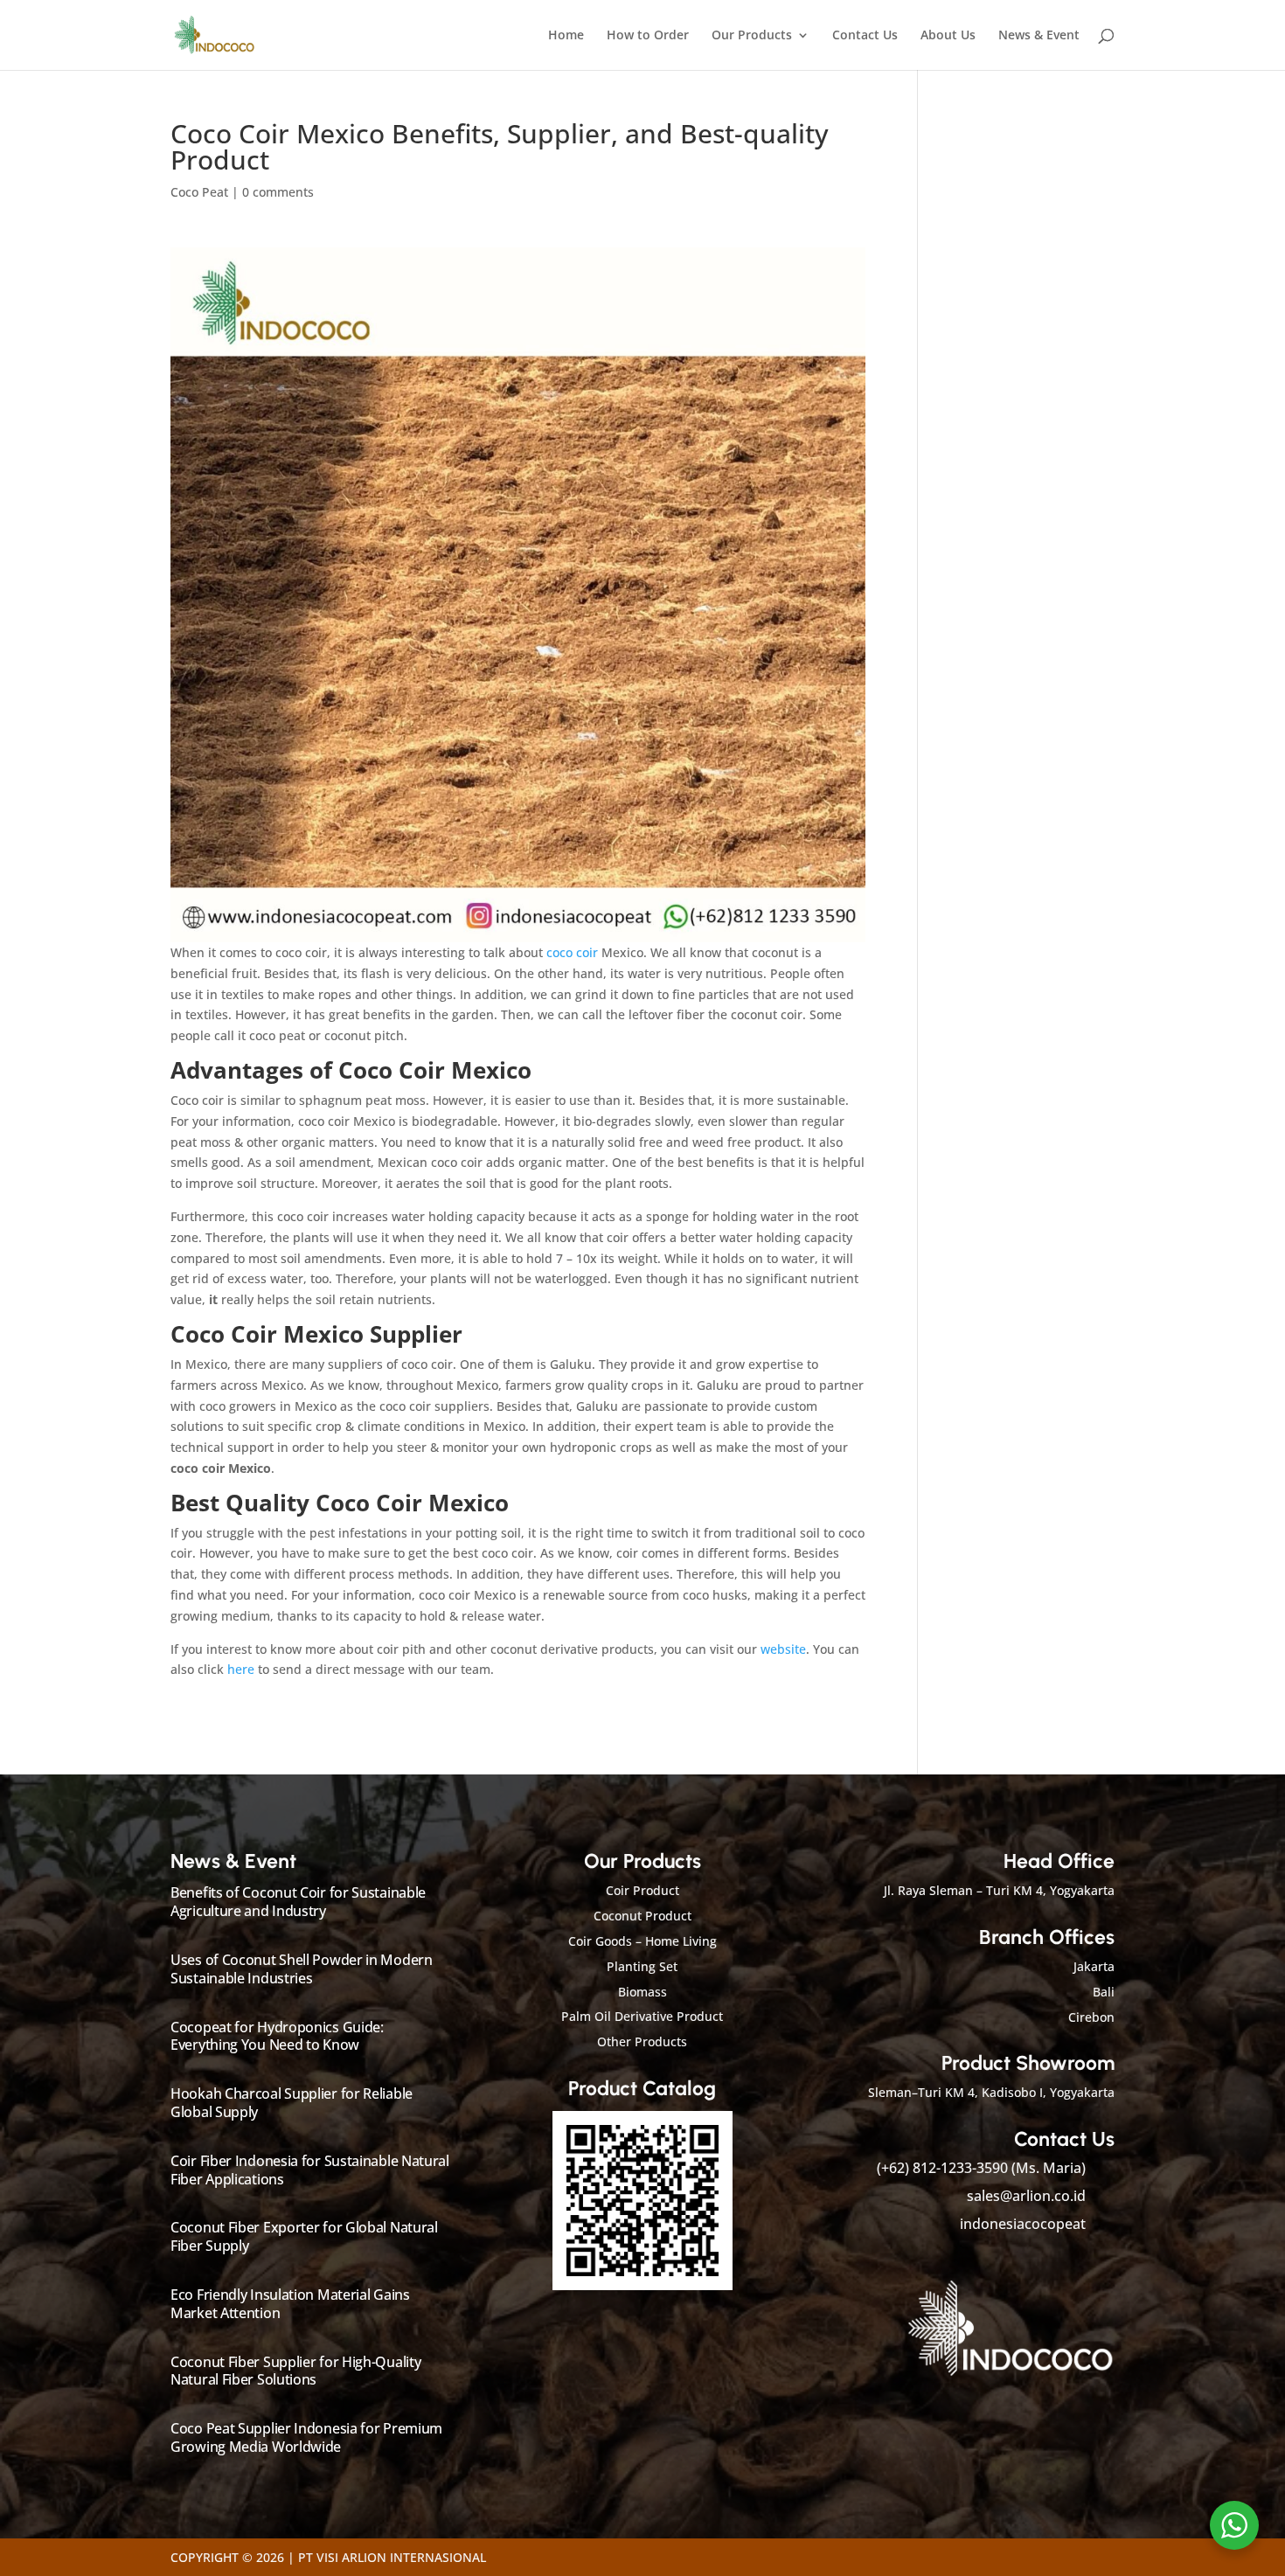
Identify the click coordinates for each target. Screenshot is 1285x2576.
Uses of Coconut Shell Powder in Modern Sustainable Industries (302, 1969)
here (241, 1669)
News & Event (1039, 36)
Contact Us (865, 36)
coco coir (572, 952)
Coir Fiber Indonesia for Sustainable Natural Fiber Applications (310, 2170)
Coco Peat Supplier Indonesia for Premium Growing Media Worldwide (306, 2437)
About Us (948, 36)
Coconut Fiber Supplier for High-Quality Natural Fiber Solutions (295, 2371)
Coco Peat (199, 192)
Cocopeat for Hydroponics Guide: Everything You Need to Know (277, 2036)
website (783, 1649)
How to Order (648, 36)
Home (566, 36)
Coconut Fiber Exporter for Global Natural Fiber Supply (304, 2236)
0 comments (278, 192)
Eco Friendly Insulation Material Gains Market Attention (290, 2304)
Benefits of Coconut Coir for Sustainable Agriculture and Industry (298, 1902)
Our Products (752, 36)
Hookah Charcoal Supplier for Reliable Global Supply (292, 2103)
